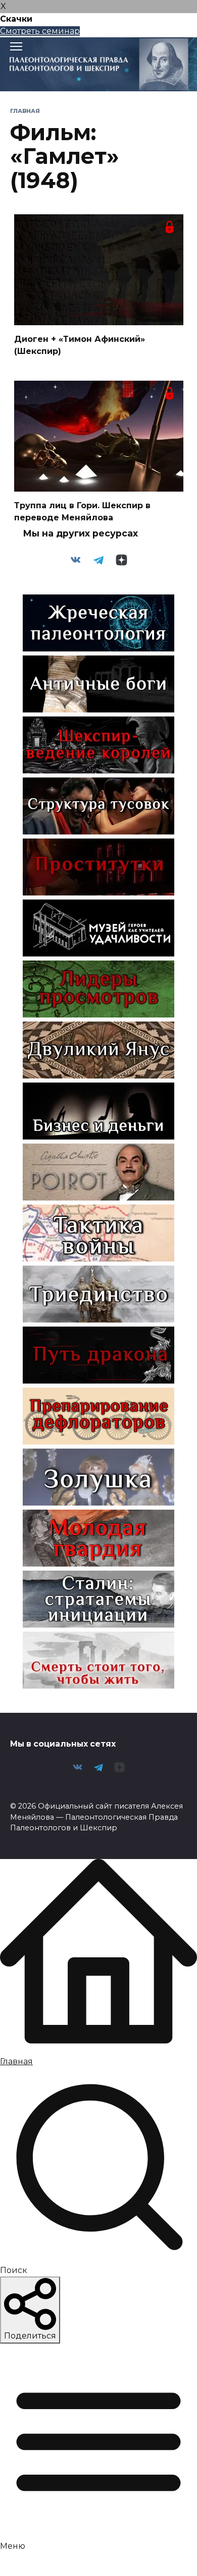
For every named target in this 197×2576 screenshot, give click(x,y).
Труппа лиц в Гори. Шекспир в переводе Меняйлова (82, 512)
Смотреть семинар (40, 31)
